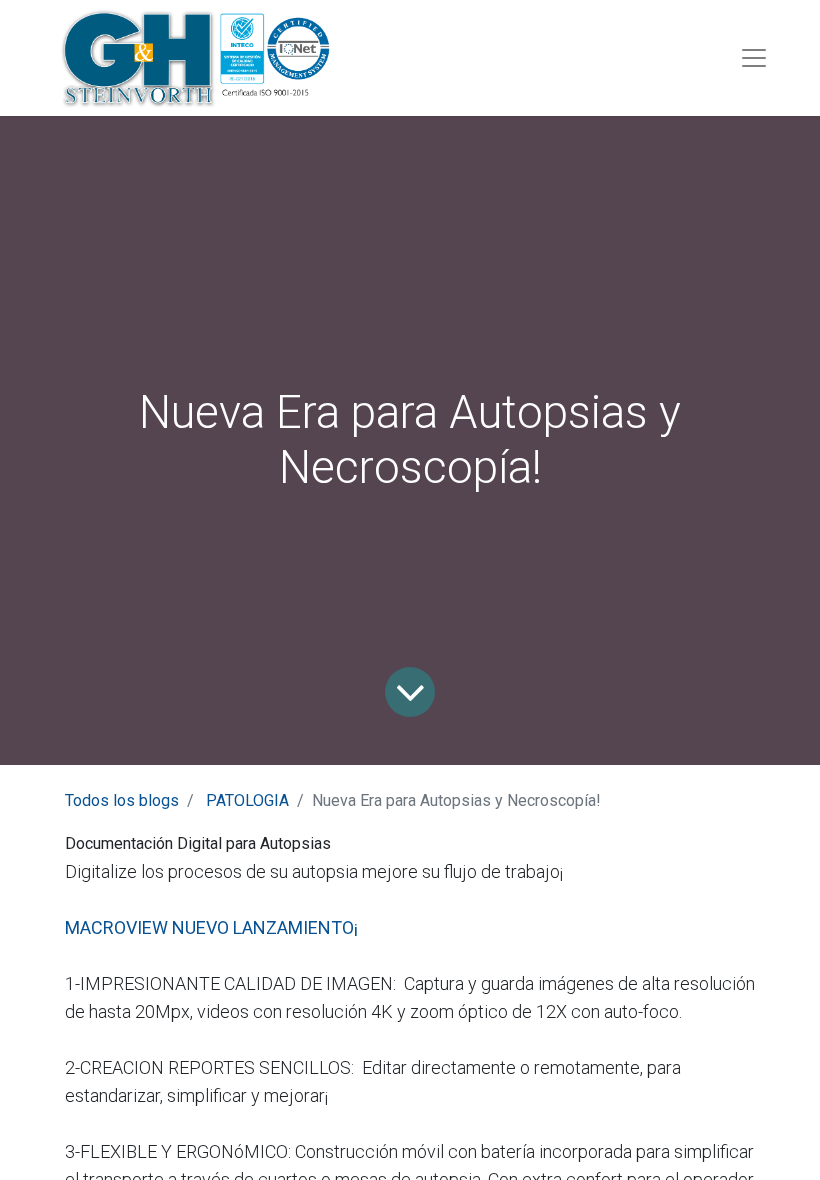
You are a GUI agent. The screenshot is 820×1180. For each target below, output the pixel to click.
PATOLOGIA (247, 800)
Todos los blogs (122, 800)
